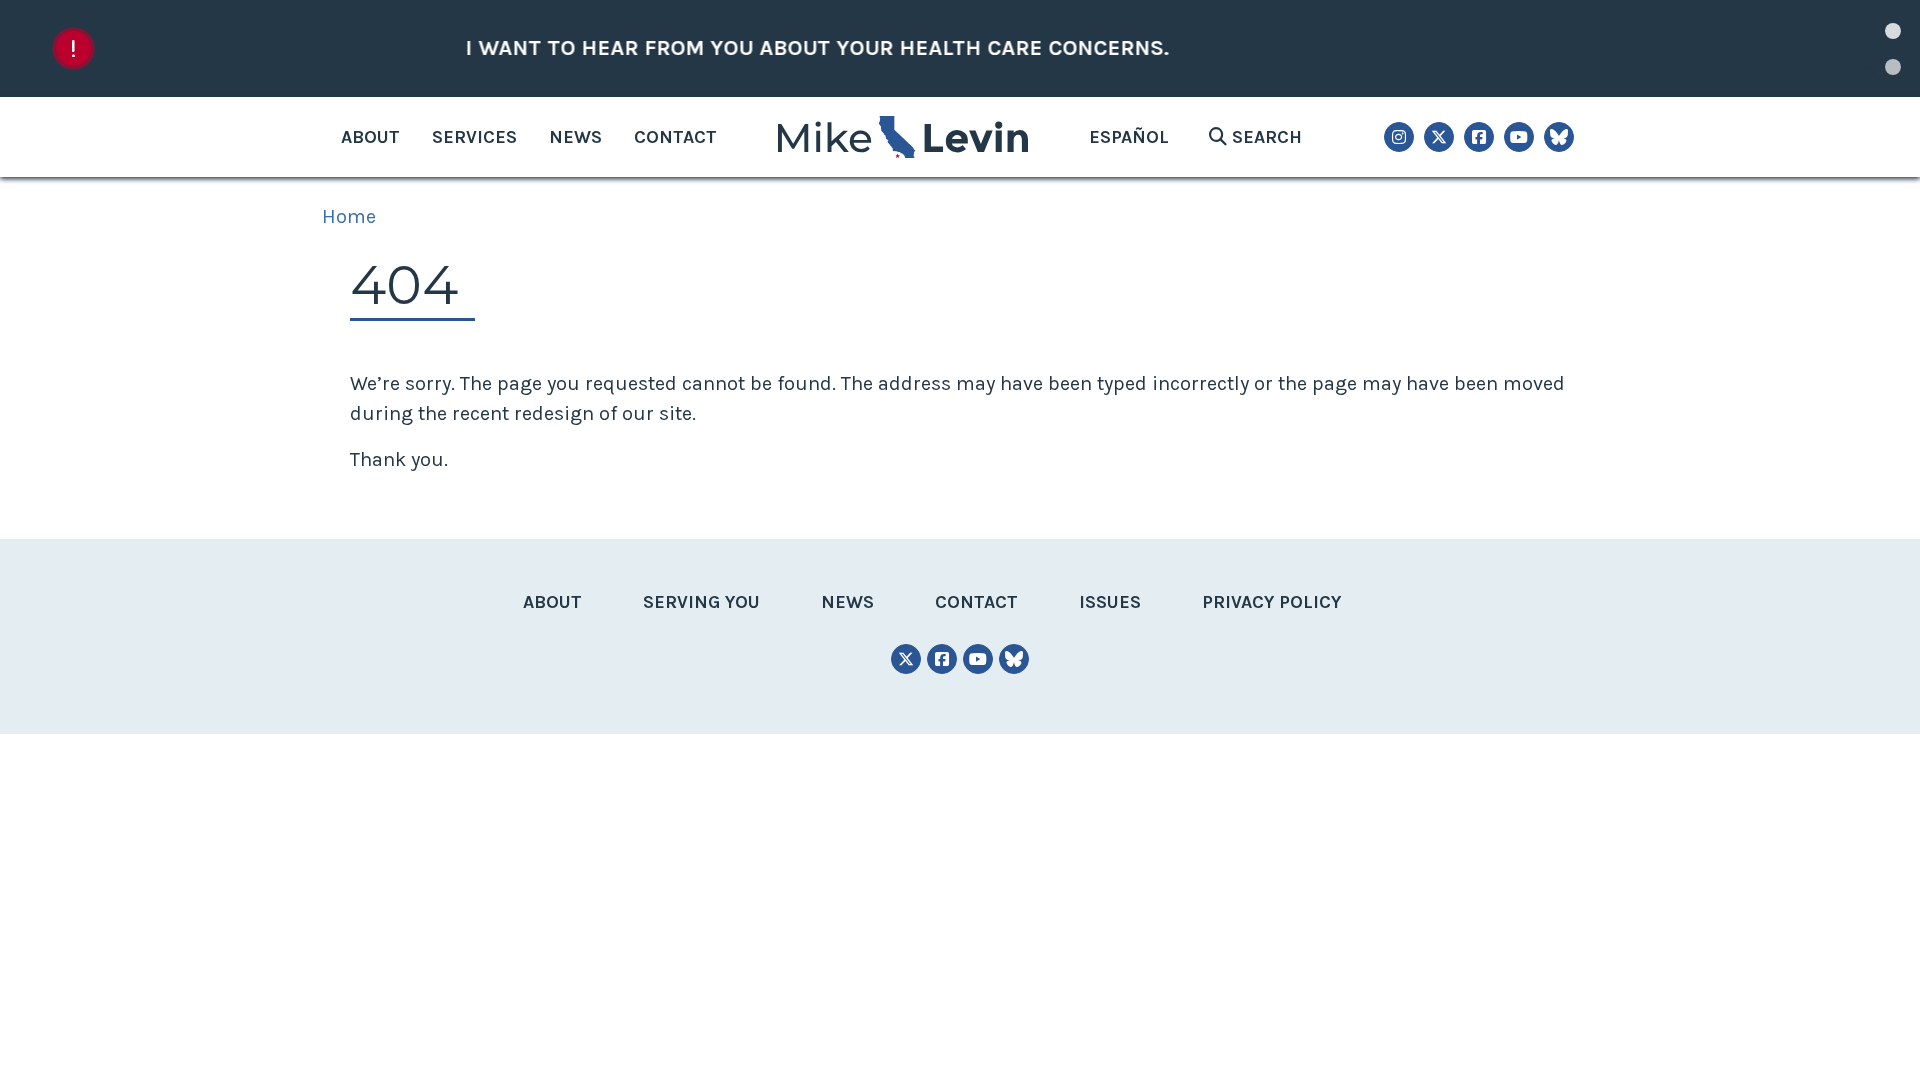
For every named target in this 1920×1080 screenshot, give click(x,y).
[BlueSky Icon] (1559, 137)
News (575, 137)
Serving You (701, 602)
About (370, 137)
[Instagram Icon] (1399, 137)
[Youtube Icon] (1519, 137)
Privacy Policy (1271, 602)
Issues (1110, 602)
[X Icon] (1439, 137)
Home (349, 216)
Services (474, 137)
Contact (675, 137)
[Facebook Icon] (1479, 137)
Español (1129, 137)
